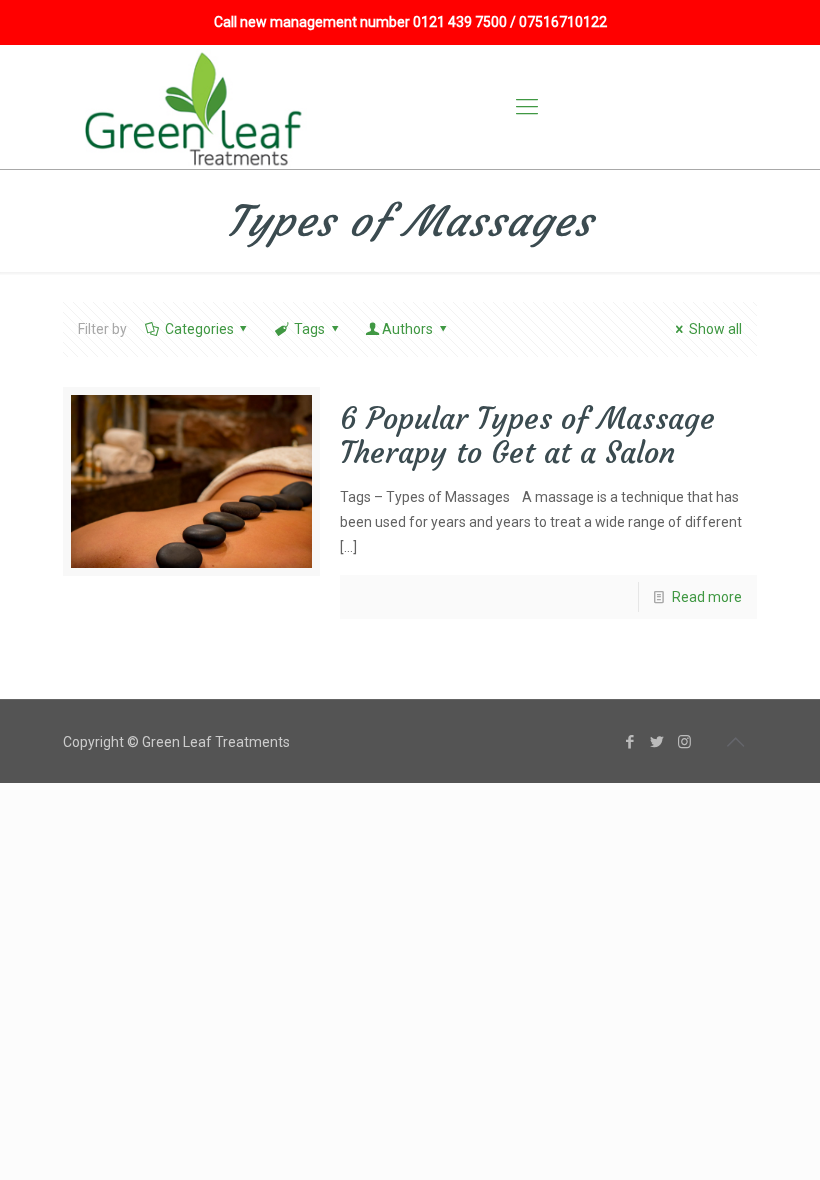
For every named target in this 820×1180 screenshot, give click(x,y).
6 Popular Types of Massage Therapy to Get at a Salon (527, 435)
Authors (407, 329)
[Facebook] (630, 742)
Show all (715, 329)
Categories (199, 329)
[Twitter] (657, 742)
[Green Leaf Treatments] (196, 107)
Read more (707, 597)
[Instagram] (684, 742)
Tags (309, 329)
